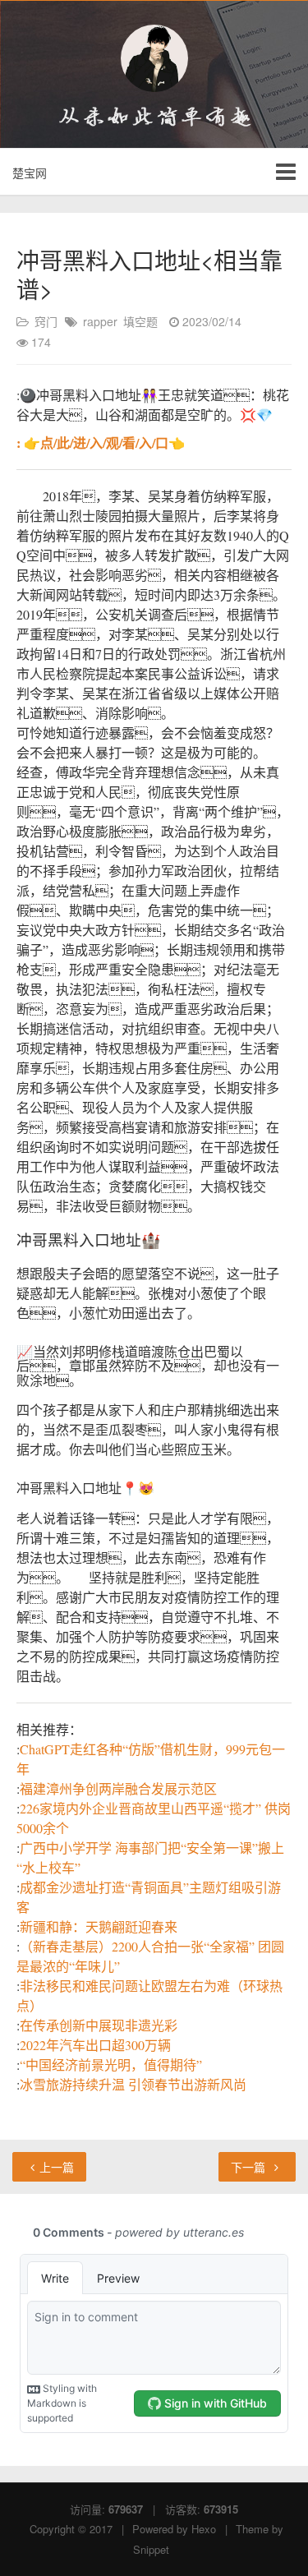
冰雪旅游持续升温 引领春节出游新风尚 (133, 2084)
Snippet (151, 2549)
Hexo (204, 2529)
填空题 (140, 321)
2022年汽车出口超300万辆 (95, 2045)
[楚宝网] (154, 58)
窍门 (46, 321)
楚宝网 (30, 173)
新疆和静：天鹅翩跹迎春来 (99, 1926)
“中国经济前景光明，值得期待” (111, 2064)
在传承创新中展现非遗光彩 (99, 2025)
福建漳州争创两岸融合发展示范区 (118, 1788)
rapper (100, 321)
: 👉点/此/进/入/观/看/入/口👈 (101, 442)
